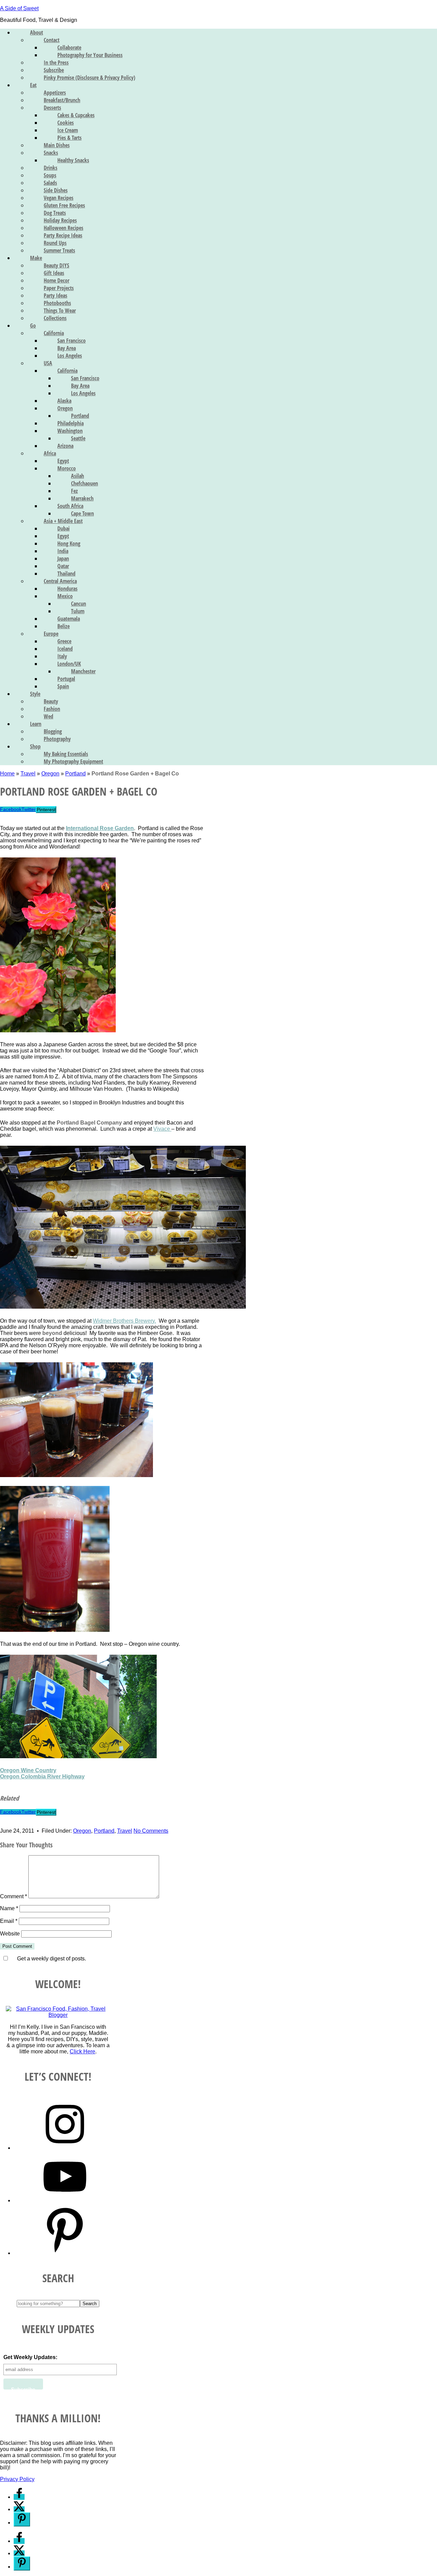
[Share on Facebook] (19, 2497)
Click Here (82, 2051)
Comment (13, 1896)
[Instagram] (65, 2148)
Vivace (162, 1129)
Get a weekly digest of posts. (51, 1959)
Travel (28, 774)
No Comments (151, 1831)
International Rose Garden (100, 828)
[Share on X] (19, 2509)
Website (10, 1934)
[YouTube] (65, 2200)
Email (9, 1921)
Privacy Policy (17, 2479)
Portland (75, 774)
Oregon (50, 774)
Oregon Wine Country (28, 1770)
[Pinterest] (65, 2253)
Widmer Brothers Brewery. (124, 1321)
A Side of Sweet (19, 8)
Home (7, 774)
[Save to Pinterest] (22, 2519)
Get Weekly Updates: (30, 2357)
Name (9, 1908)
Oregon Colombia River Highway (42, 1776)
